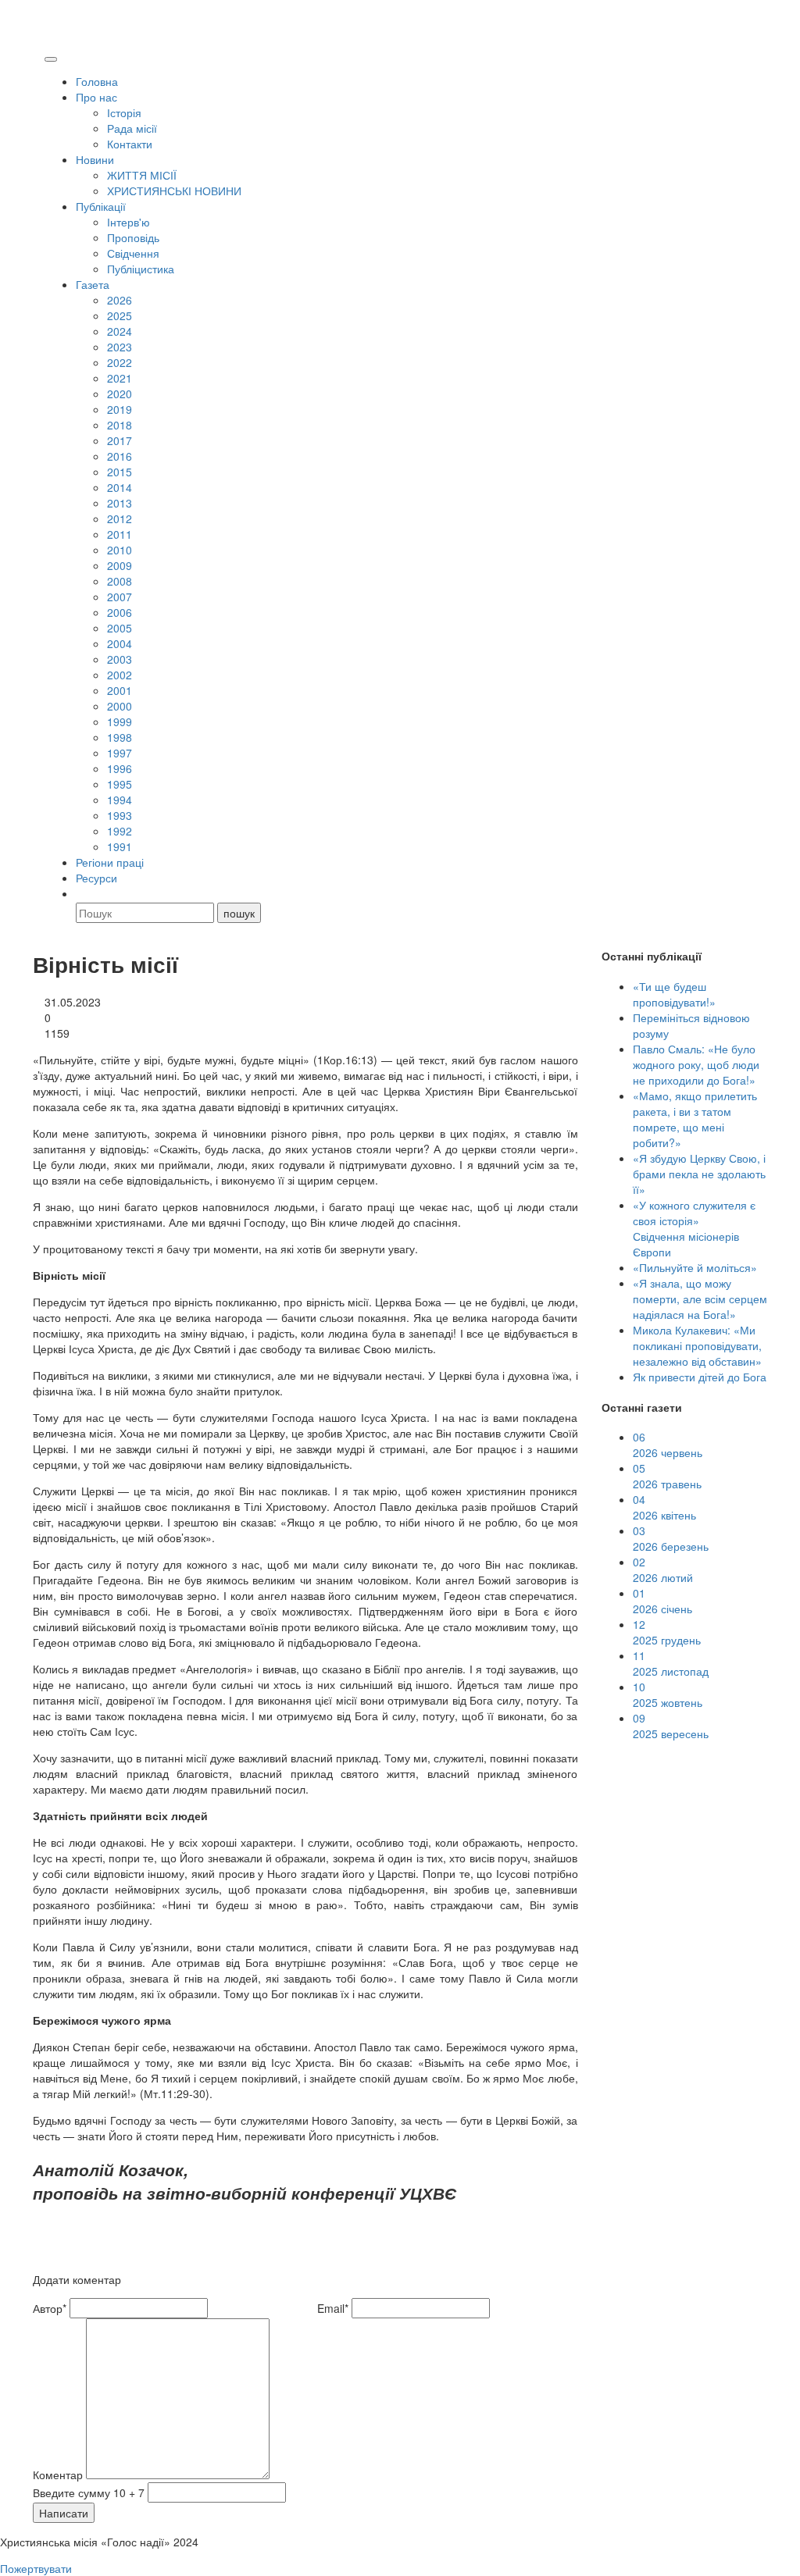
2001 (120, 690)
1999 (120, 721)
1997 (120, 753)
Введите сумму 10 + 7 (89, 2492)
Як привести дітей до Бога (700, 1377)
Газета (93, 284)
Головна (97, 81)
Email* (333, 2308)
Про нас (96, 97)
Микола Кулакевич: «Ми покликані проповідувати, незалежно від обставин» (697, 1345)
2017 (120, 440)
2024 (120, 331)
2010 (120, 550)
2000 (120, 706)
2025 (120, 315)
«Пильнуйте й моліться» (695, 1267)
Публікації (101, 206)
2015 (120, 472)
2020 (120, 394)
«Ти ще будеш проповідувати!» (674, 994)
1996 (120, 768)
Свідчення (133, 253)
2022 (120, 362)
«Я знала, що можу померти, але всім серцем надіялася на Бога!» (700, 1299)
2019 (120, 409)
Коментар (58, 2474)
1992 (120, 831)
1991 (120, 846)
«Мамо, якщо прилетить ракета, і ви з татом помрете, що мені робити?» (695, 1119)
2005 (120, 628)
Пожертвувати (36, 2568)
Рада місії (132, 128)
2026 (120, 300)
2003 (120, 659)
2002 (120, 675)
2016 (120, 456)
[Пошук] (83, 893)
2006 (120, 612)
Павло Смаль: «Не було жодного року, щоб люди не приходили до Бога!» (696, 1064)
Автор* (50, 2308)
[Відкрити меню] (51, 59)
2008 (120, 581)
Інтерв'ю (129, 222)
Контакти (130, 144)
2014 (120, 487)
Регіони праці (110, 862)
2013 (120, 503)
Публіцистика (141, 269)
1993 (120, 815)
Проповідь (133, 237)
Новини (95, 159)
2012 (120, 518)
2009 (120, 565)
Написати (64, 2513)
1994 (120, 800)
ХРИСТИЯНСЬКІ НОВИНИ (174, 191)
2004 (120, 643)
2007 (120, 597)
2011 (120, 534)
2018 (120, 425)
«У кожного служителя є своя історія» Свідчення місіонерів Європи (694, 1228)
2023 (120, 347)
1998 (120, 737)
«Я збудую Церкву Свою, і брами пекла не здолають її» (699, 1174)
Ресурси (96, 878)
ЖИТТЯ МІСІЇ (142, 175)
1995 (120, 784)
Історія (124, 112)
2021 (120, 378)
